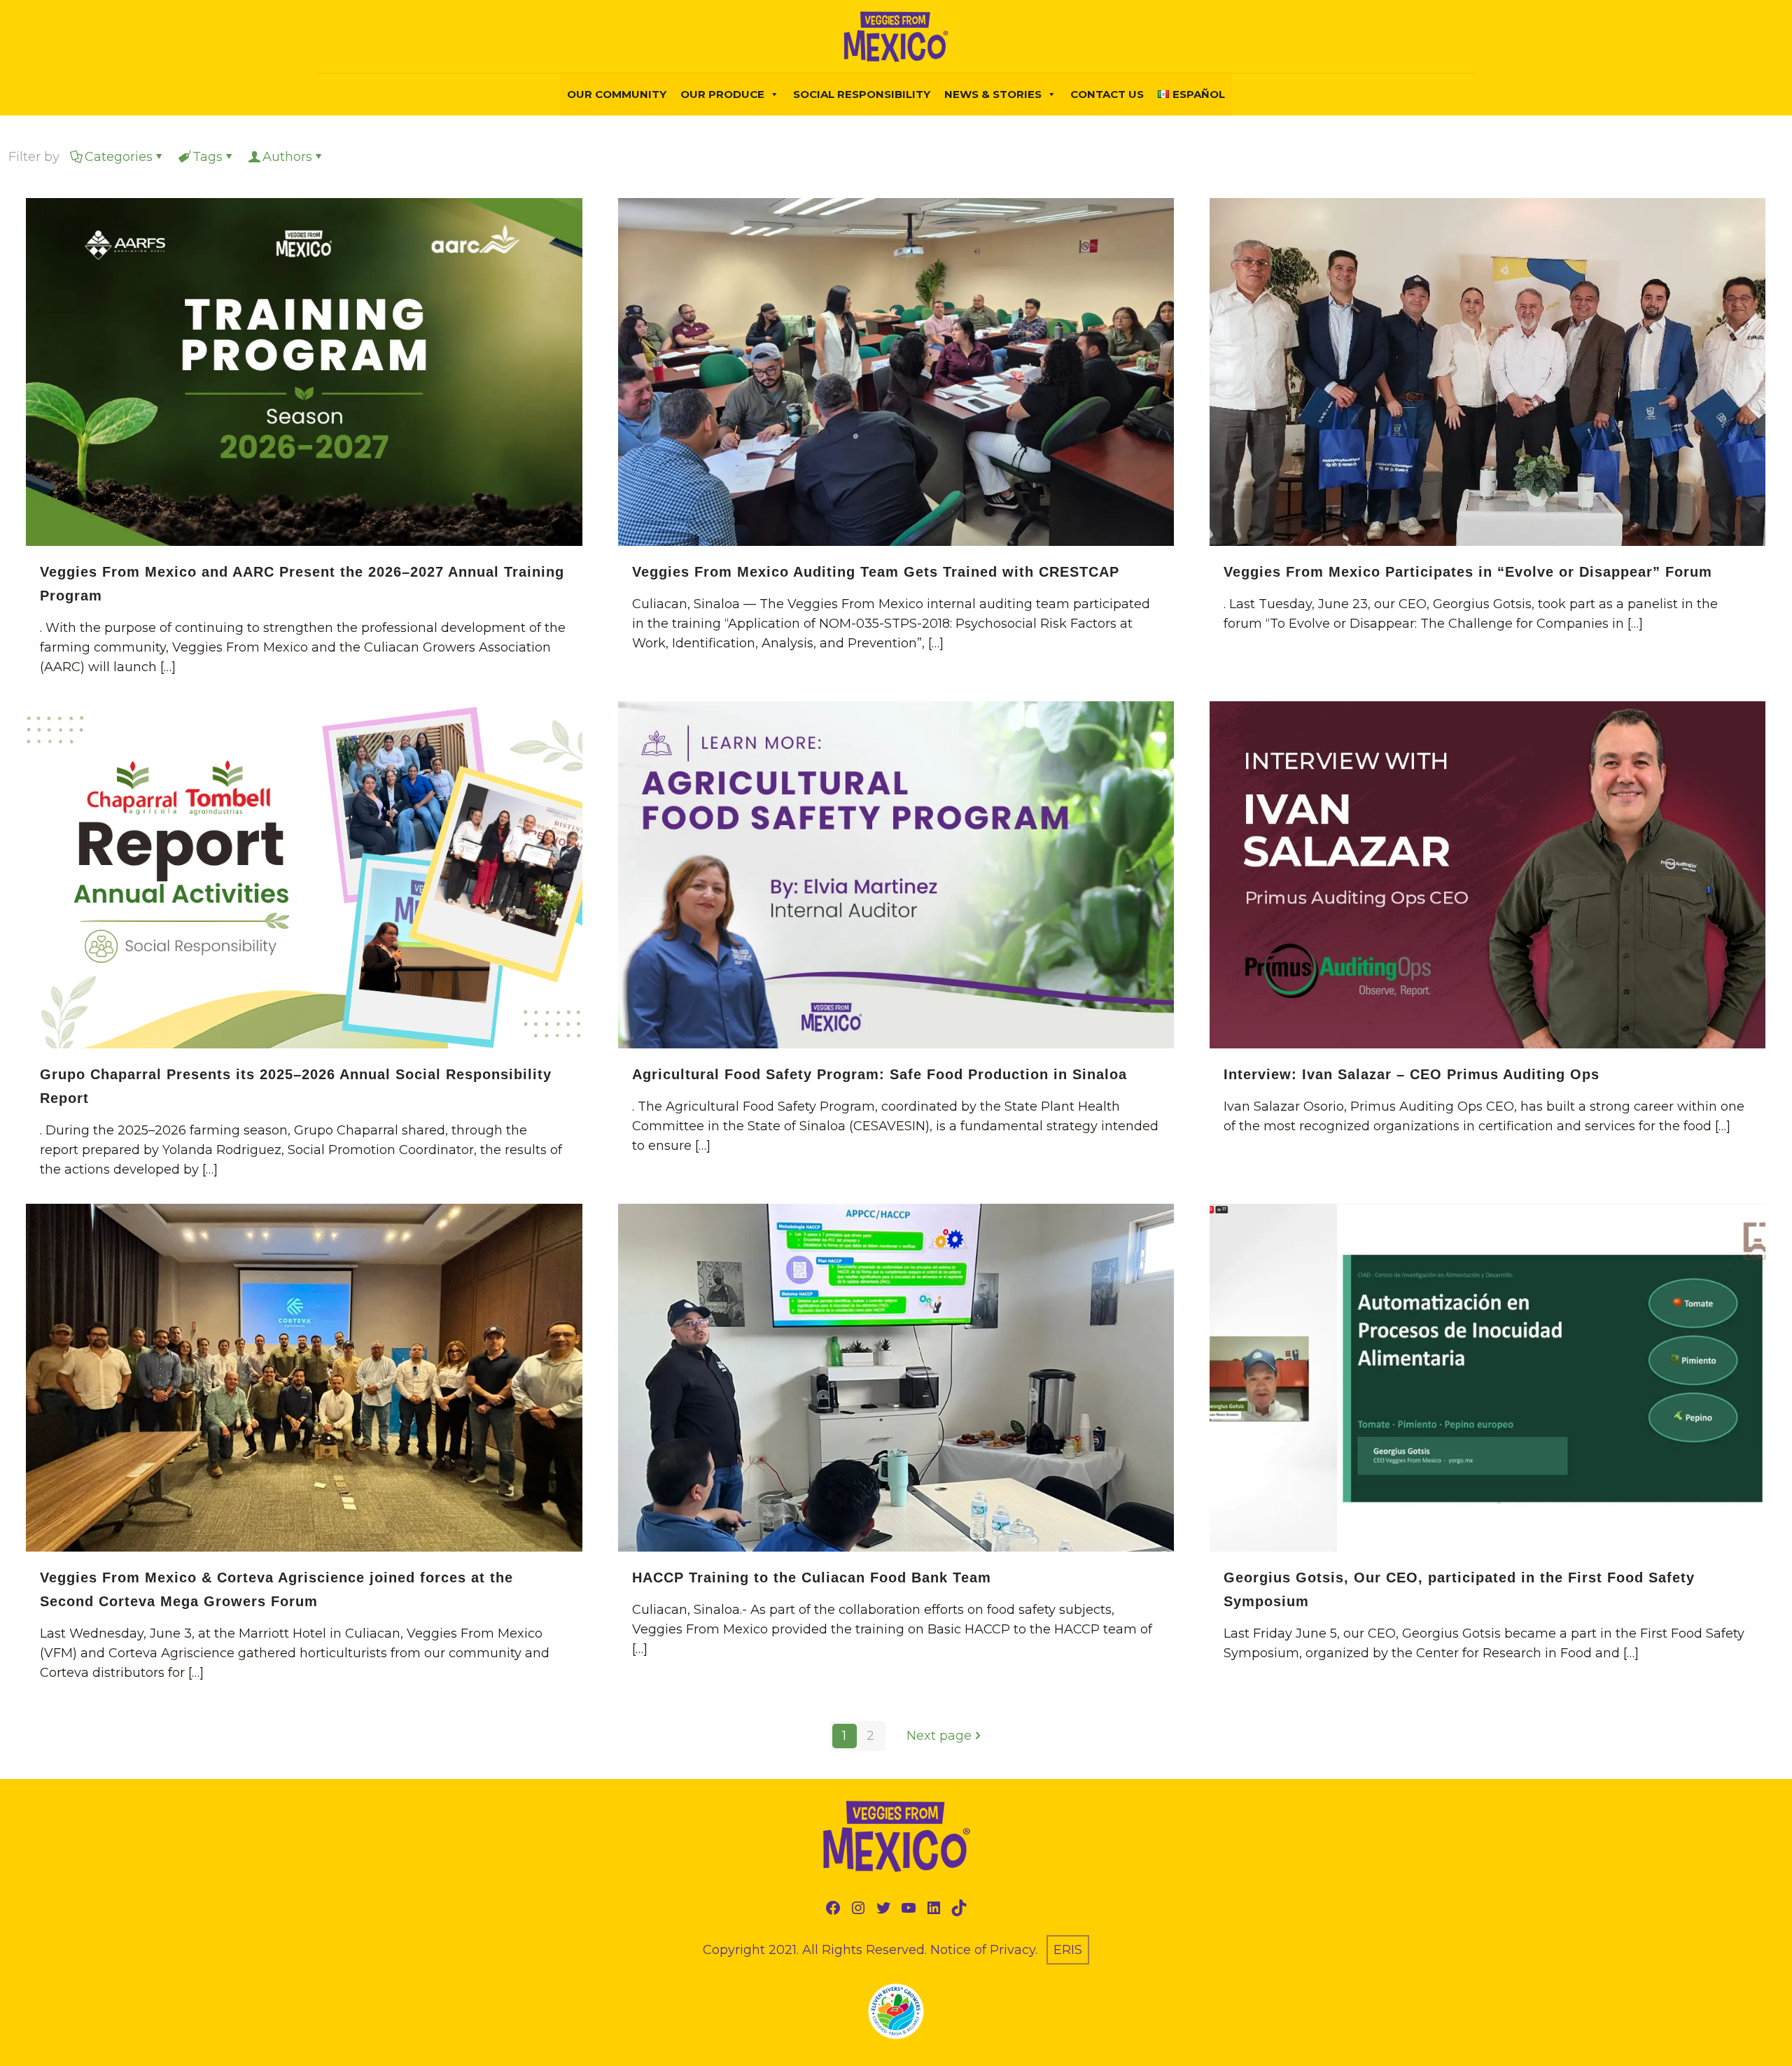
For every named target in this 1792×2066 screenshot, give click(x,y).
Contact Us (1107, 94)
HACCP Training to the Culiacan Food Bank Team (812, 1577)
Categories (119, 157)
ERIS (1068, 1950)
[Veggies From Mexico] (896, 36)
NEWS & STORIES (993, 94)
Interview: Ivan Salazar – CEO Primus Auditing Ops (1412, 1074)
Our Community (617, 94)
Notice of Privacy (983, 1950)
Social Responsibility (862, 94)
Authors (287, 157)
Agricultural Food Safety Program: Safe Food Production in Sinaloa (880, 1074)
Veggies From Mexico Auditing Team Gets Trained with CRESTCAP (876, 572)
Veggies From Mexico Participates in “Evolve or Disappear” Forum (1468, 572)
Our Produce (722, 94)
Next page (939, 1736)
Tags (208, 157)
